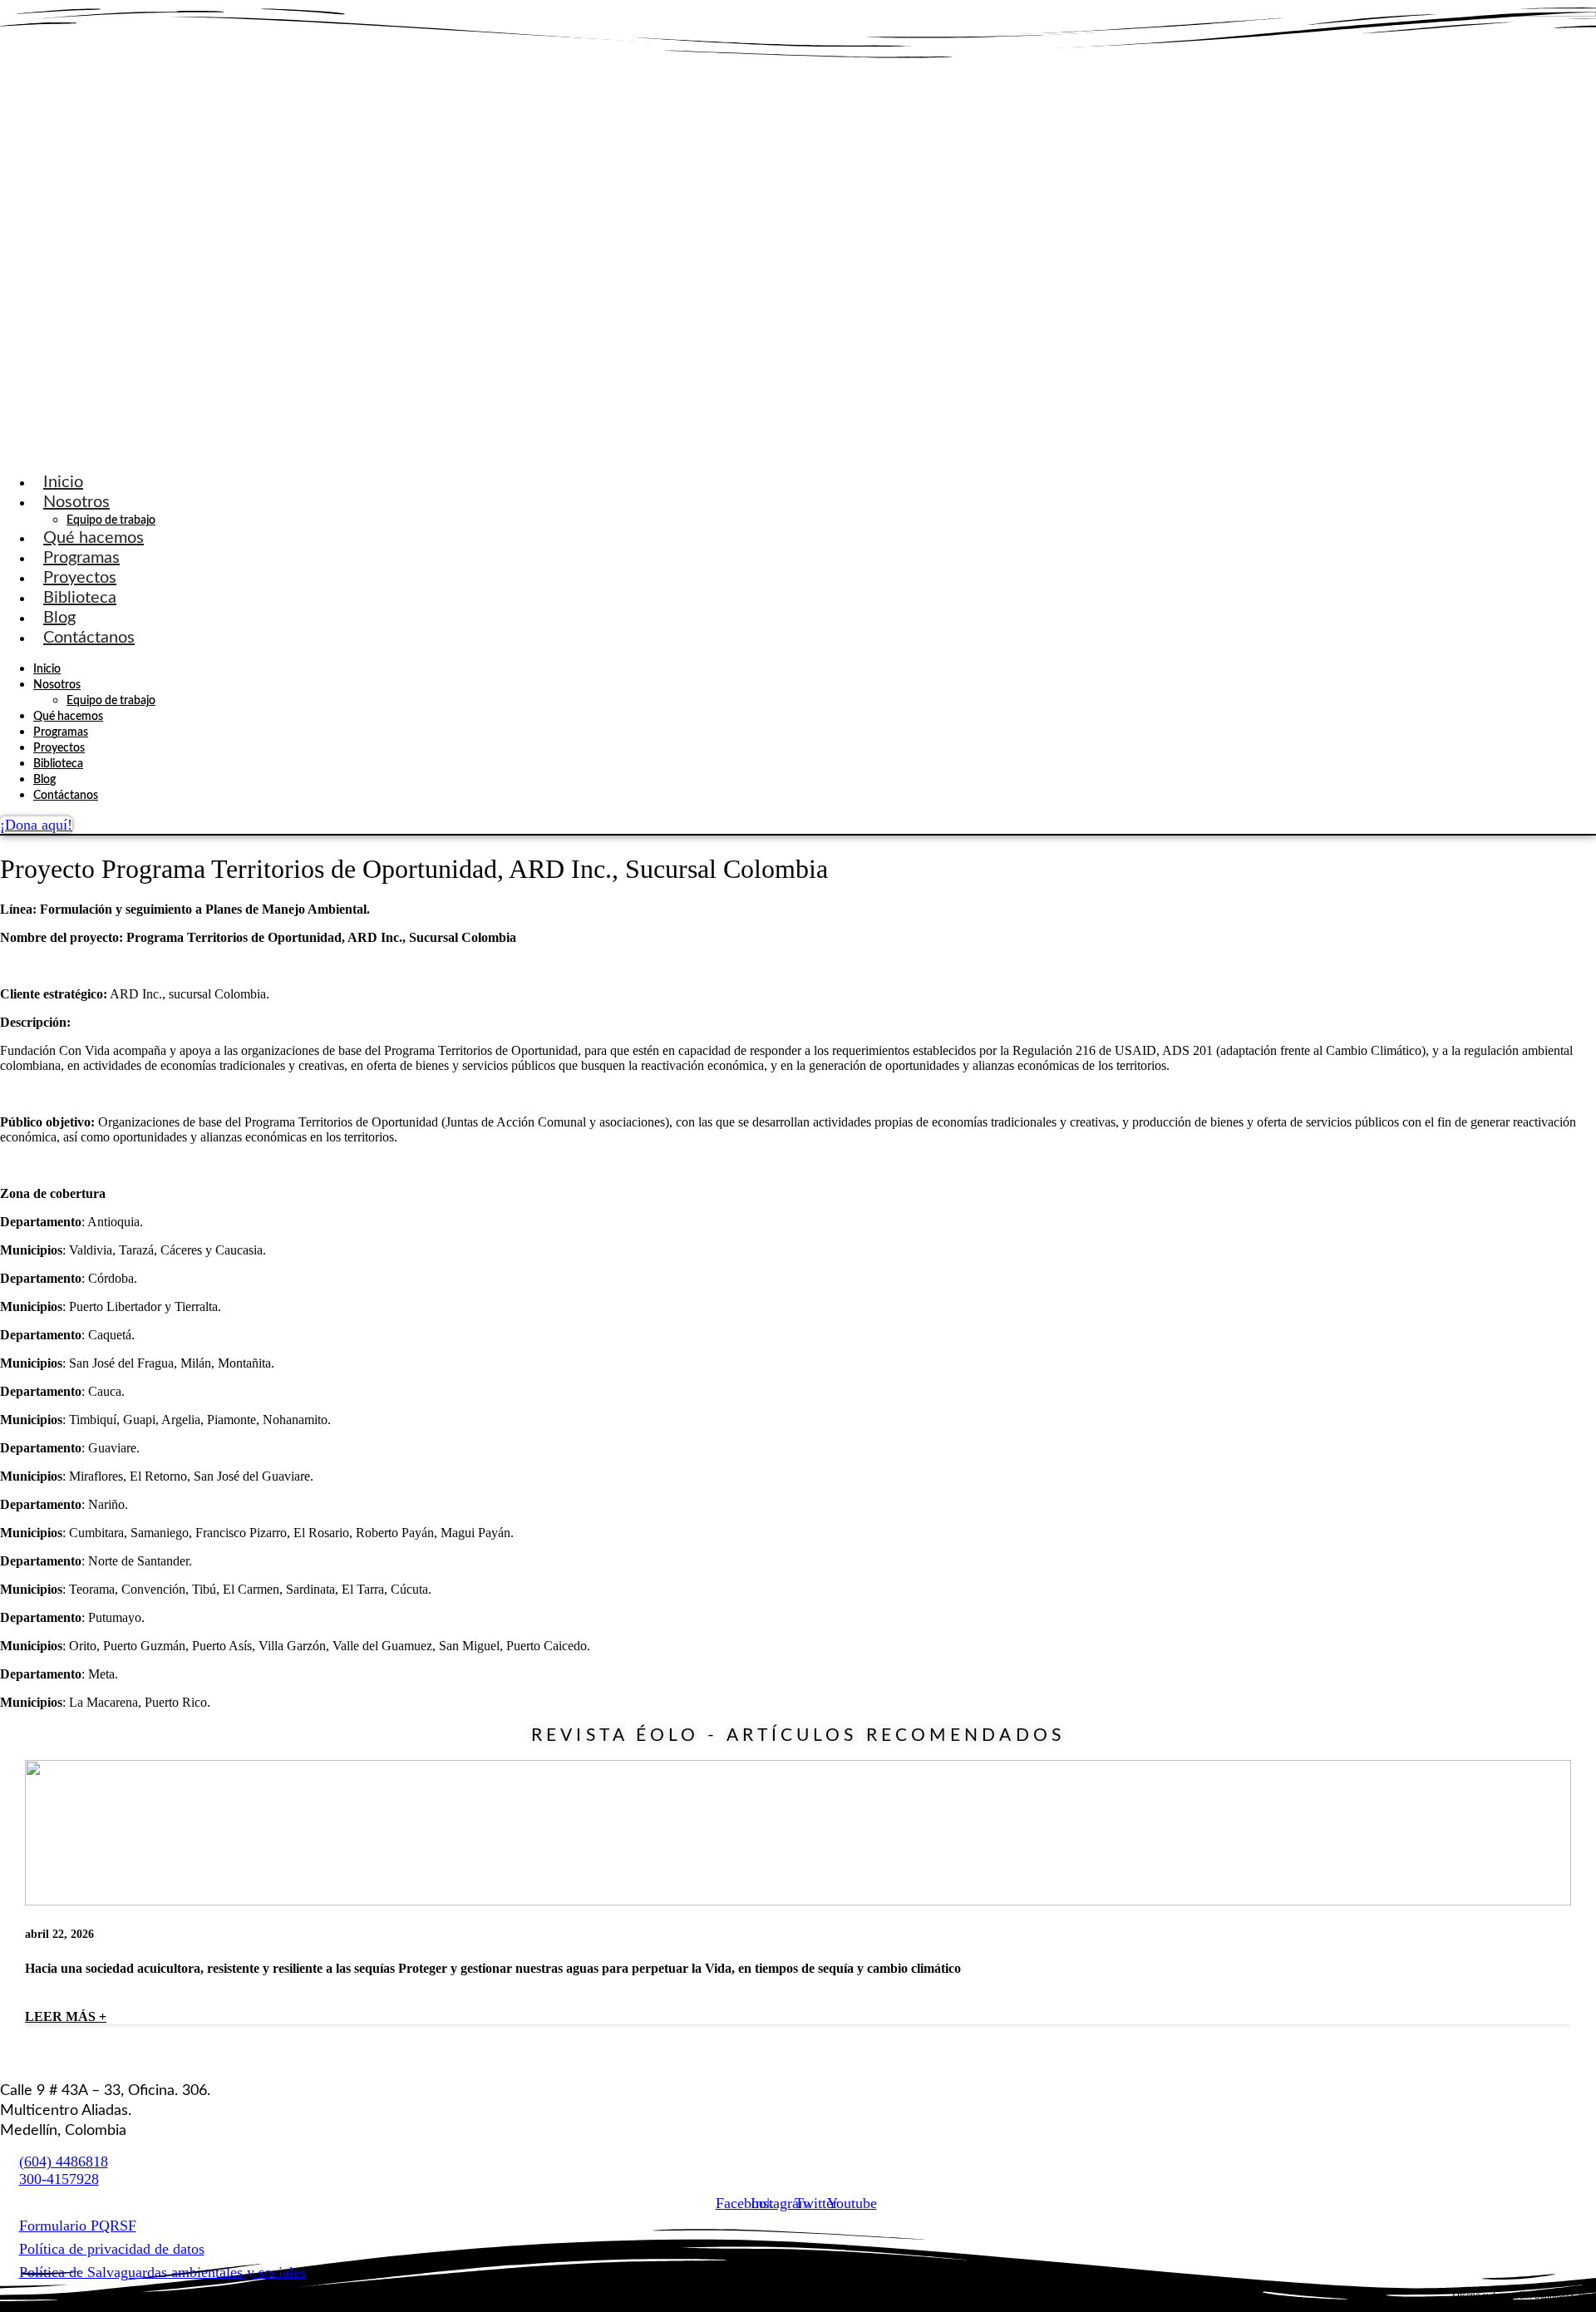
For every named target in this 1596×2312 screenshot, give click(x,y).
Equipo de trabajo (111, 520)
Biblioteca (80, 598)
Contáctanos (89, 638)
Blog (59, 618)
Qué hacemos (94, 538)
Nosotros (76, 502)
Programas (81, 558)
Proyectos (80, 578)
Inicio (63, 482)
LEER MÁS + (66, 2016)
